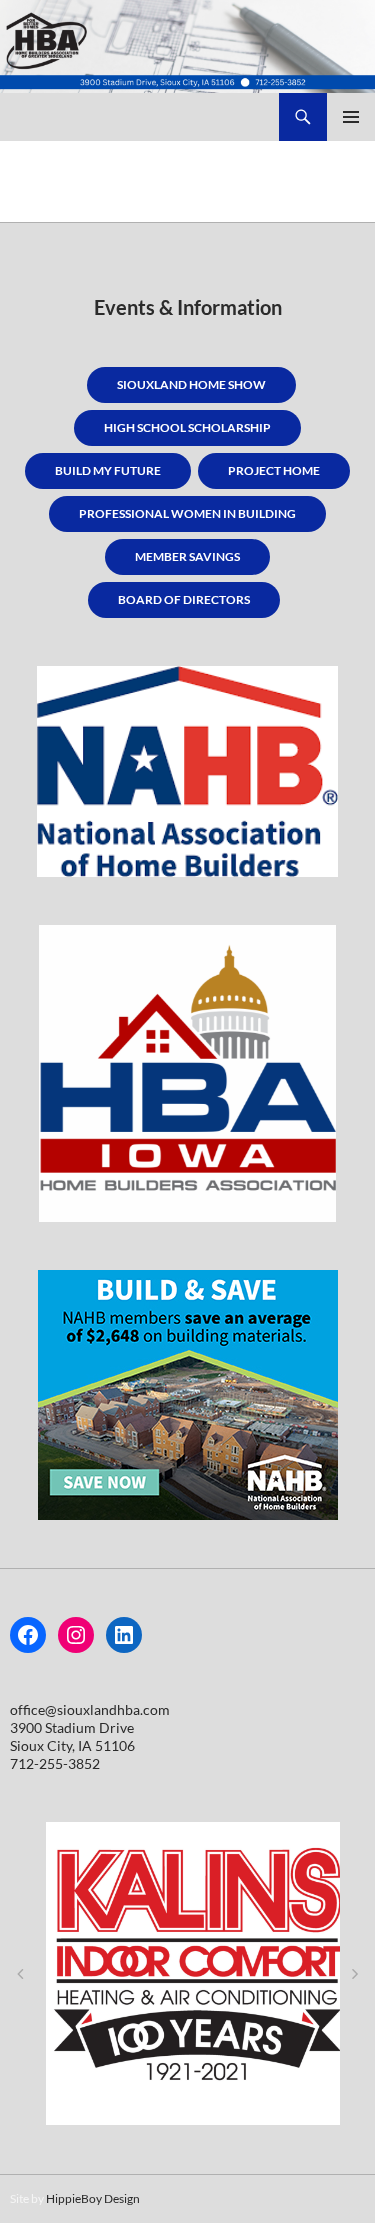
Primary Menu (351, 117)
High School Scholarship (187, 427)
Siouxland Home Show (191, 384)
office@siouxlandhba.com (90, 1709)
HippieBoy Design (93, 2198)
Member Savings (187, 556)
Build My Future (108, 470)
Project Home (274, 470)
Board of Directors (184, 599)
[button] (20, 1974)
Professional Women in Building (187, 513)
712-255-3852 (55, 1763)
